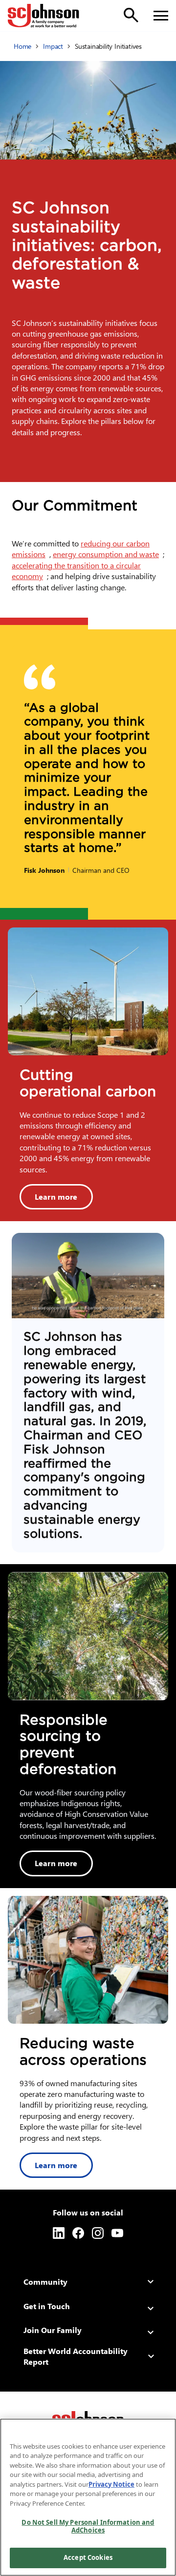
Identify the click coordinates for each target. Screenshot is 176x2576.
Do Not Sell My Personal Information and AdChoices (88, 2526)
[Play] (88, 1276)
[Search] (131, 15)
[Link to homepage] (44, 16)
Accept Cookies (88, 2557)
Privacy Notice (111, 2484)
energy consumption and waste (108, 554)
